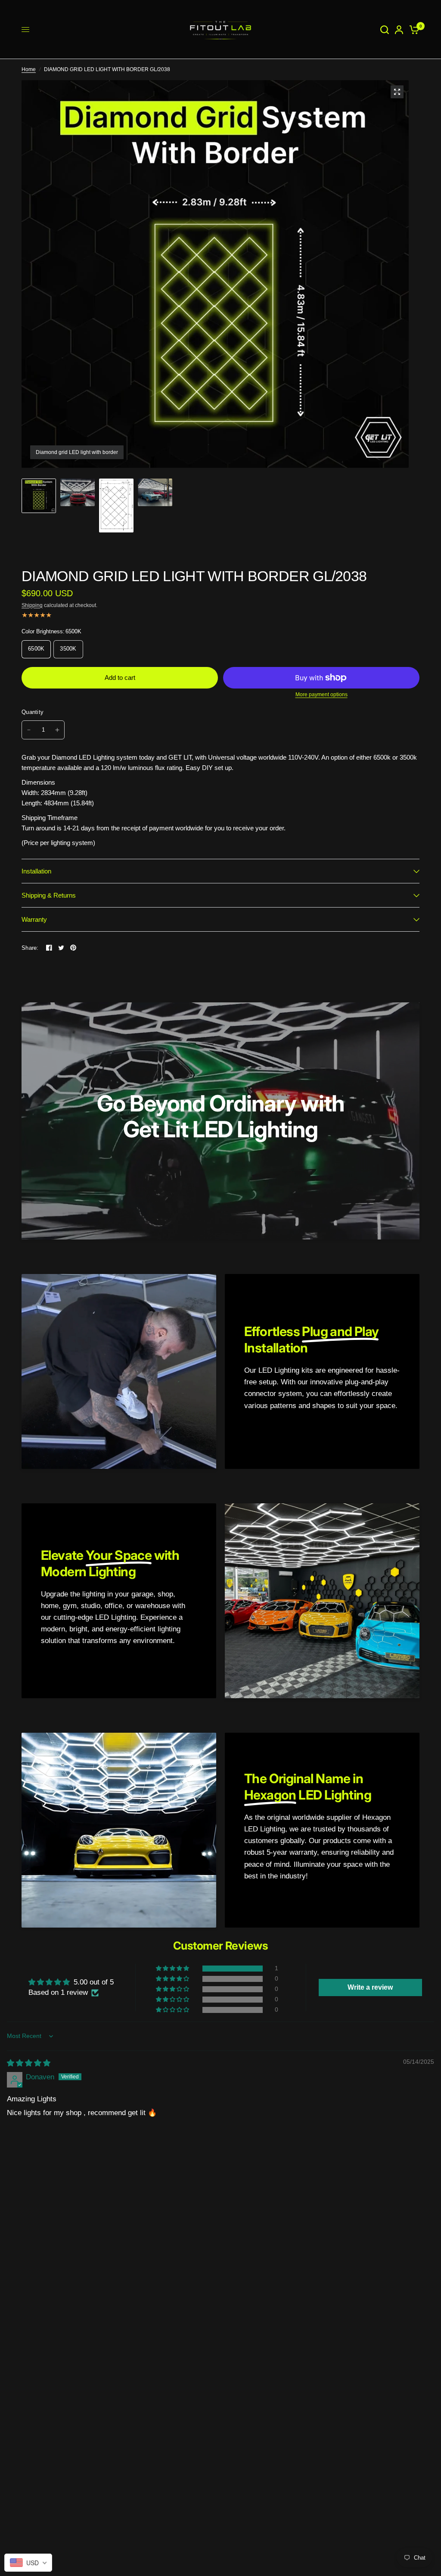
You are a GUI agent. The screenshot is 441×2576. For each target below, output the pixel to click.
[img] (29, 2063)
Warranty (34, 919)
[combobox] (28, 2563)
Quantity (33, 712)
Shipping (32, 605)
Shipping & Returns (49, 895)
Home (29, 69)
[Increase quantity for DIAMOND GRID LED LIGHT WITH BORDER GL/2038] (57, 730)
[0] (413, 30)
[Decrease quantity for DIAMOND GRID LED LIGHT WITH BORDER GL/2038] (29, 730)
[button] (173, 1969)
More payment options (321, 695)
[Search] (385, 30)
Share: (30, 948)
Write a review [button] (370, 1987)
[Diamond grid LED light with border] (397, 92)
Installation (36, 871)
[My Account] (399, 30)
